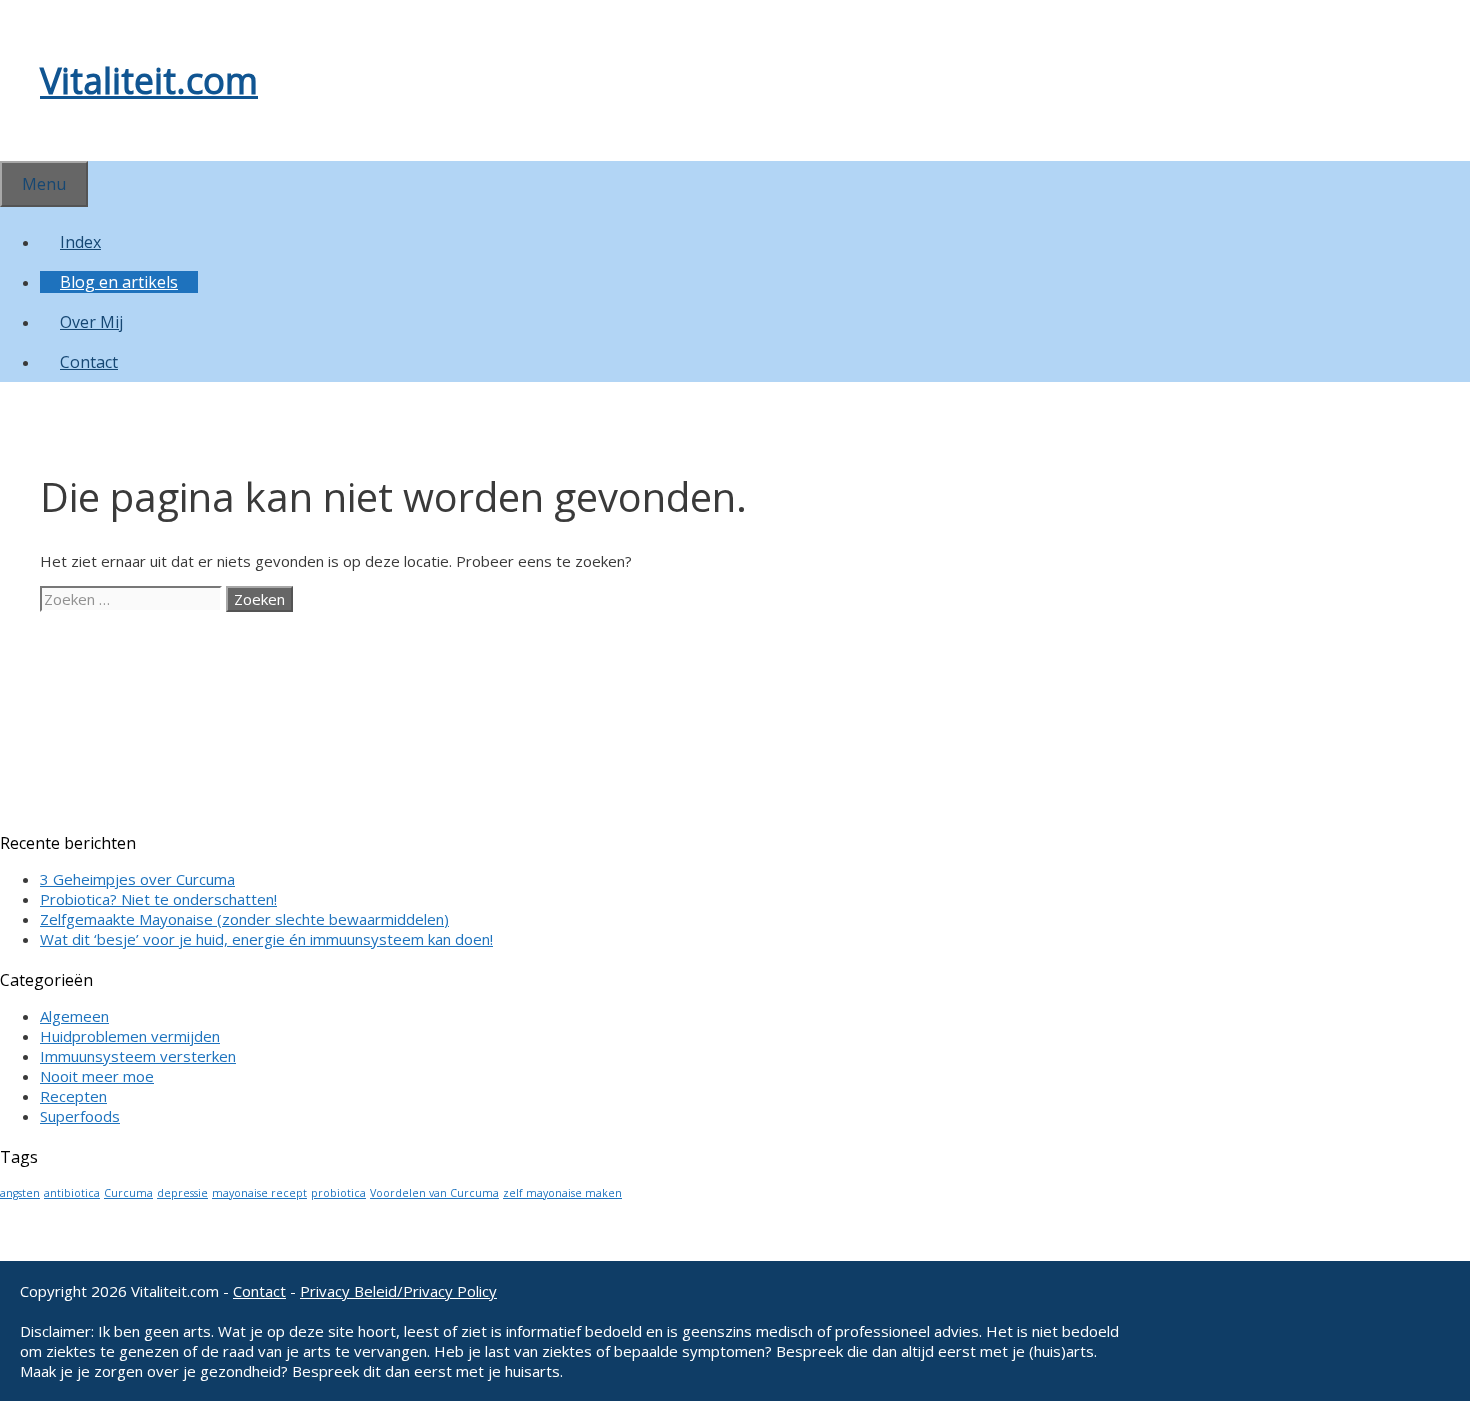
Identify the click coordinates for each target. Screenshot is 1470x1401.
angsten (20, 1193)
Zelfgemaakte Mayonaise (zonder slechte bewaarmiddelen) (244, 919)
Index (80, 242)
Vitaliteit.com (149, 80)
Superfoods (80, 1116)
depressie (182, 1193)
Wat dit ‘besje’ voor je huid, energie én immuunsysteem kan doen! (266, 939)
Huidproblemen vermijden (130, 1036)
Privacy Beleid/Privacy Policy (398, 1291)
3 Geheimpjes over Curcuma (137, 879)
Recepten (73, 1096)
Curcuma (128, 1193)
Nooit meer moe (97, 1076)
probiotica (338, 1193)
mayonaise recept (259, 1193)
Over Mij (91, 322)
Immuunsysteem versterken (138, 1056)
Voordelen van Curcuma (434, 1193)
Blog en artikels (119, 282)
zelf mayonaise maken (562, 1193)
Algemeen (74, 1016)
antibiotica (72, 1193)
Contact (89, 362)
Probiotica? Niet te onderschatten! (158, 899)
